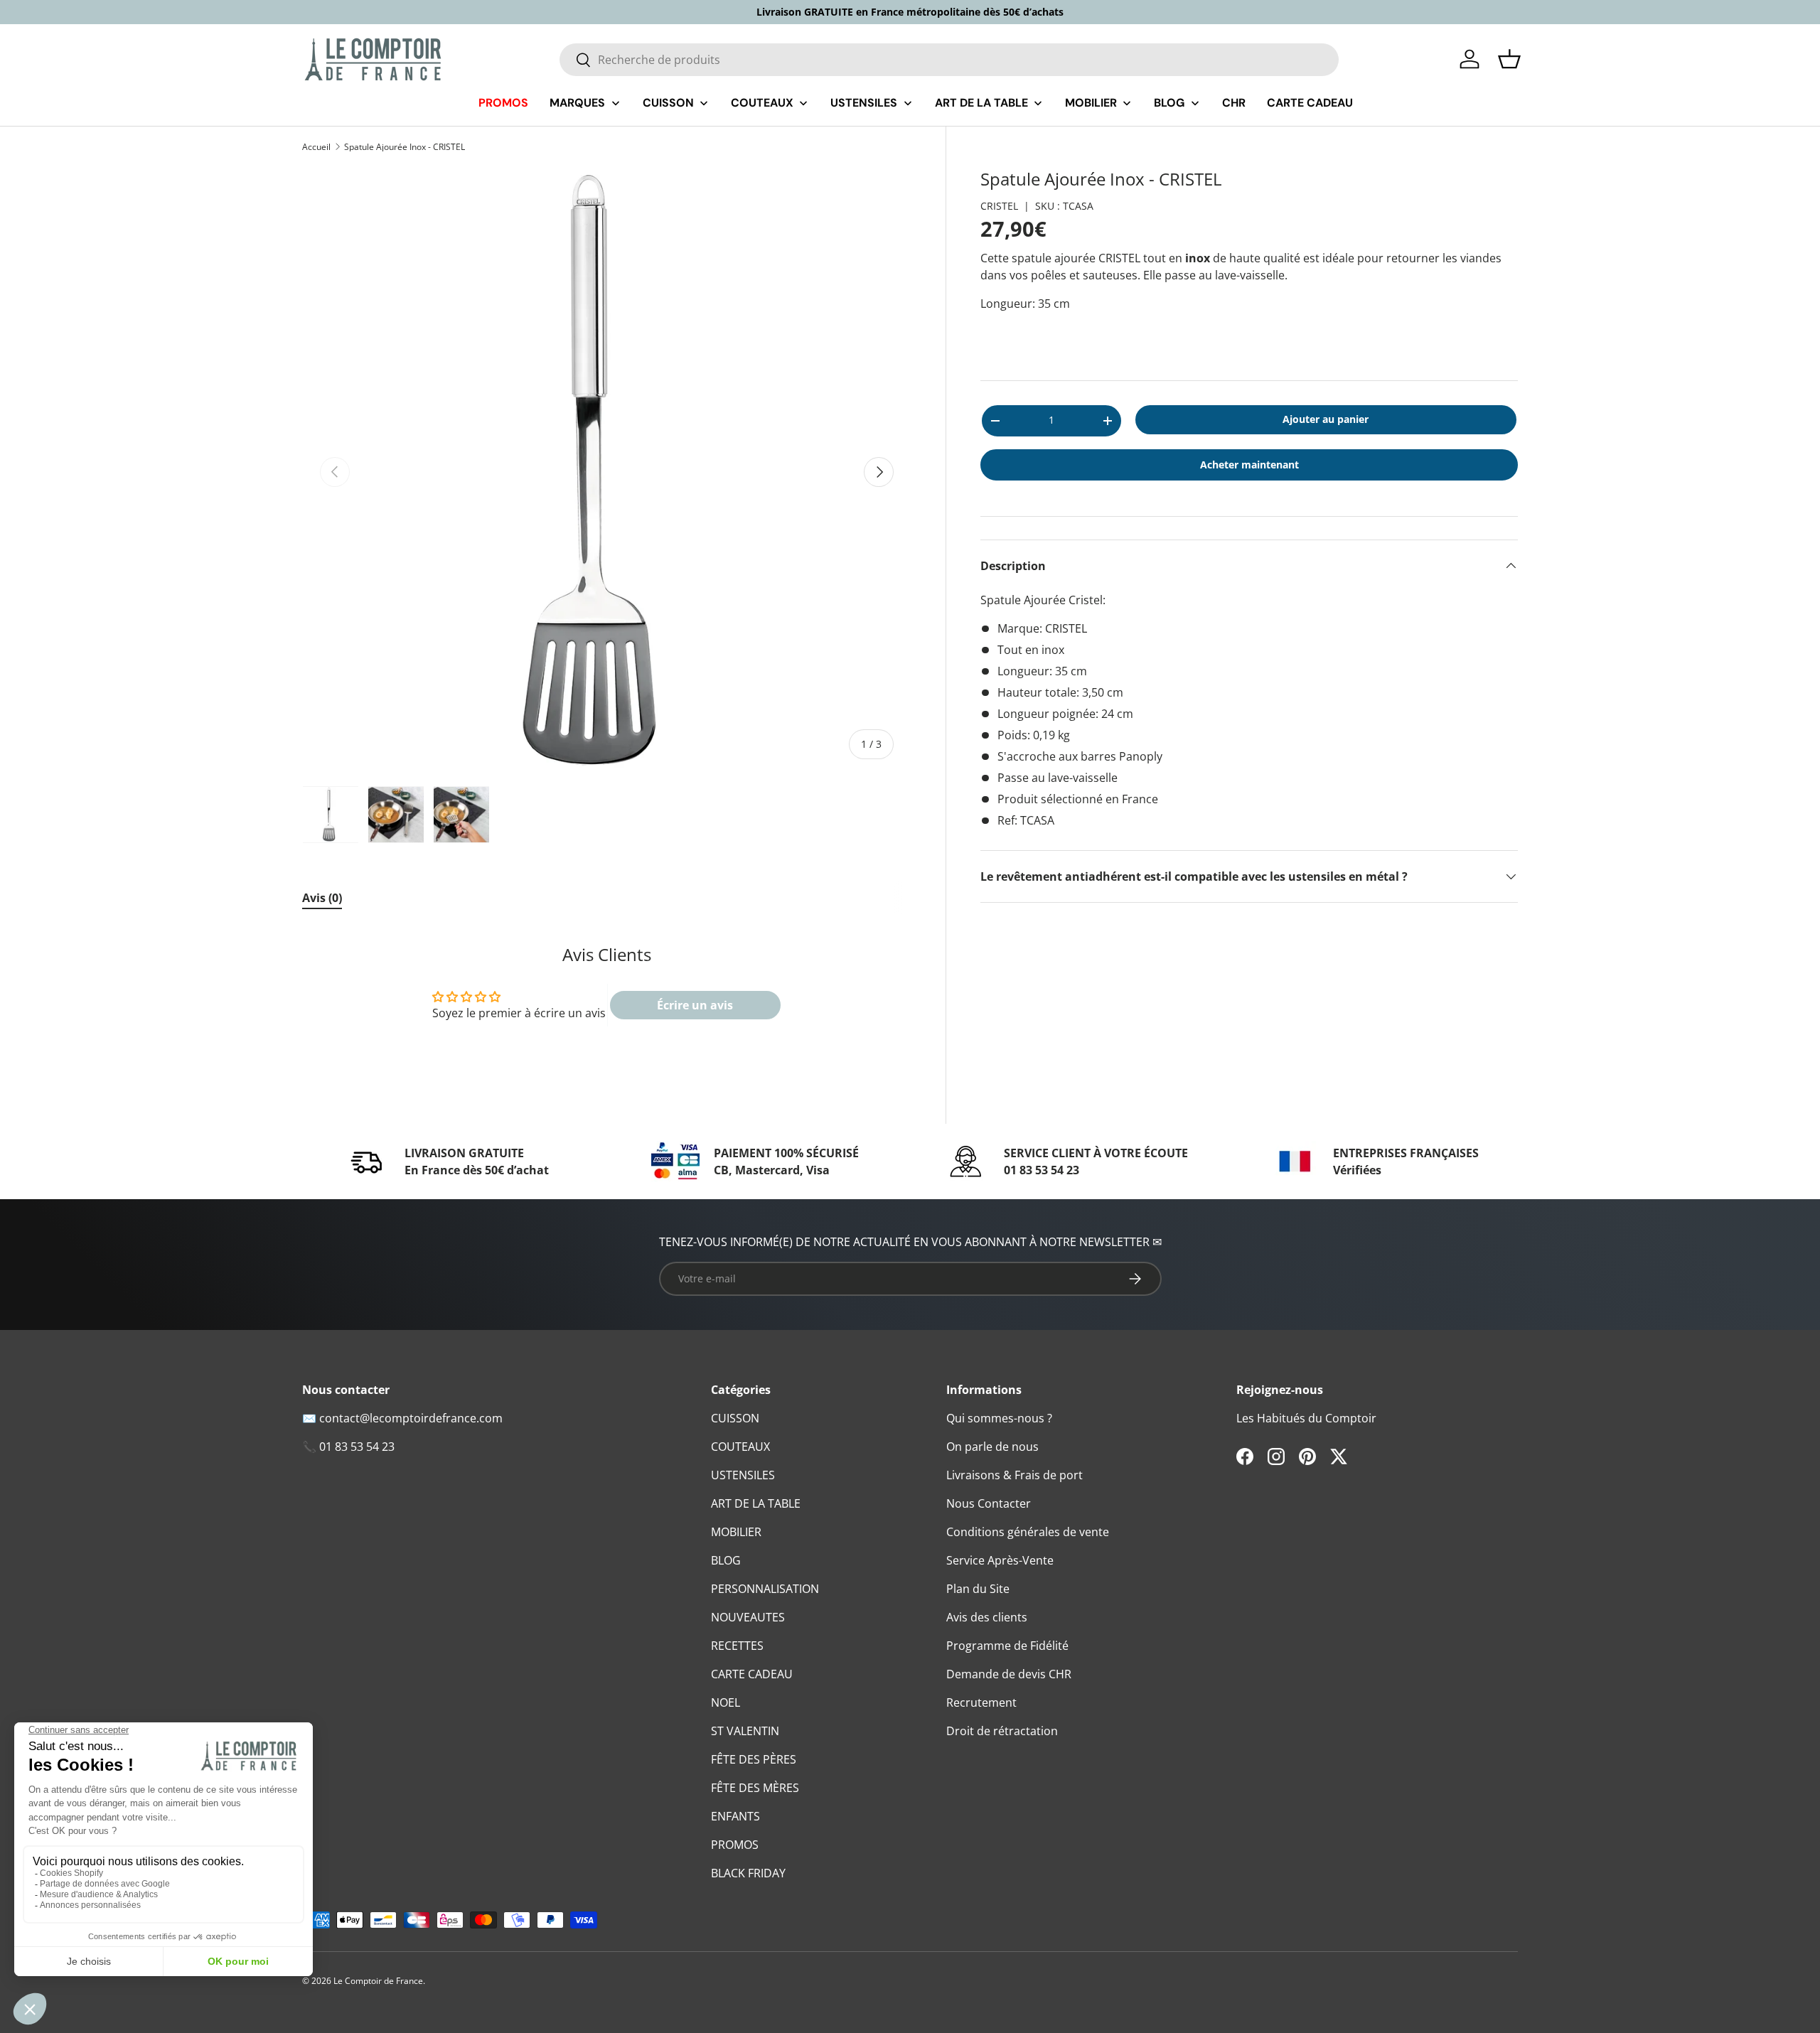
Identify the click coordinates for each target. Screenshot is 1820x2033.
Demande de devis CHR (1009, 1674)
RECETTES (737, 1646)
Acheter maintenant (1249, 465)
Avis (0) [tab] (322, 898)
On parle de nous (992, 1447)
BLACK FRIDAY (748, 1873)
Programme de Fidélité (1007, 1646)
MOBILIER (736, 1532)
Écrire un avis (695, 1005)
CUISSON (735, 1418)
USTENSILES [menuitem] (864, 103)
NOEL (726, 1702)
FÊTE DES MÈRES (755, 1788)
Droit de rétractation (1002, 1731)
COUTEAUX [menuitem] (762, 103)
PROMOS (735, 1845)
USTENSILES (743, 1475)
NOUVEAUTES (748, 1617)
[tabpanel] (607, 993)
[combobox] (949, 60)
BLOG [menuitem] (1169, 103)
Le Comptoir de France (378, 1981)
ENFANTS (735, 1816)
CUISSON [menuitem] (668, 103)
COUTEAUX (740, 1447)
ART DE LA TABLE (756, 1503)
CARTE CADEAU (752, 1674)
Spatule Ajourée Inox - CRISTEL (405, 147)
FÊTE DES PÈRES (754, 1759)
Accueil (316, 147)
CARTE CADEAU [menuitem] (1310, 103)
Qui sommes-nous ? (999, 1418)
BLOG (726, 1560)
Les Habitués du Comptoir (1306, 1418)
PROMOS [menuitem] (503, 103)
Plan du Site (978, 1589)
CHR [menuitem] (1234, 103)
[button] (1509, 59)
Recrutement (981, 1702)
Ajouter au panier (1326, 419)
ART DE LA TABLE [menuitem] (981, 103)
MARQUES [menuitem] (577, 103)
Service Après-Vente (1000, 1560)
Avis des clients (987, 1617)
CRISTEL (999, 206)
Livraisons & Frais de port (1015, 1475)
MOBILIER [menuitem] (1091, 103)
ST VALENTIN (745, 1731)
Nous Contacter (989, 1503)
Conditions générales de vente (1028, 1532)
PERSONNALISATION (765, 1589)
